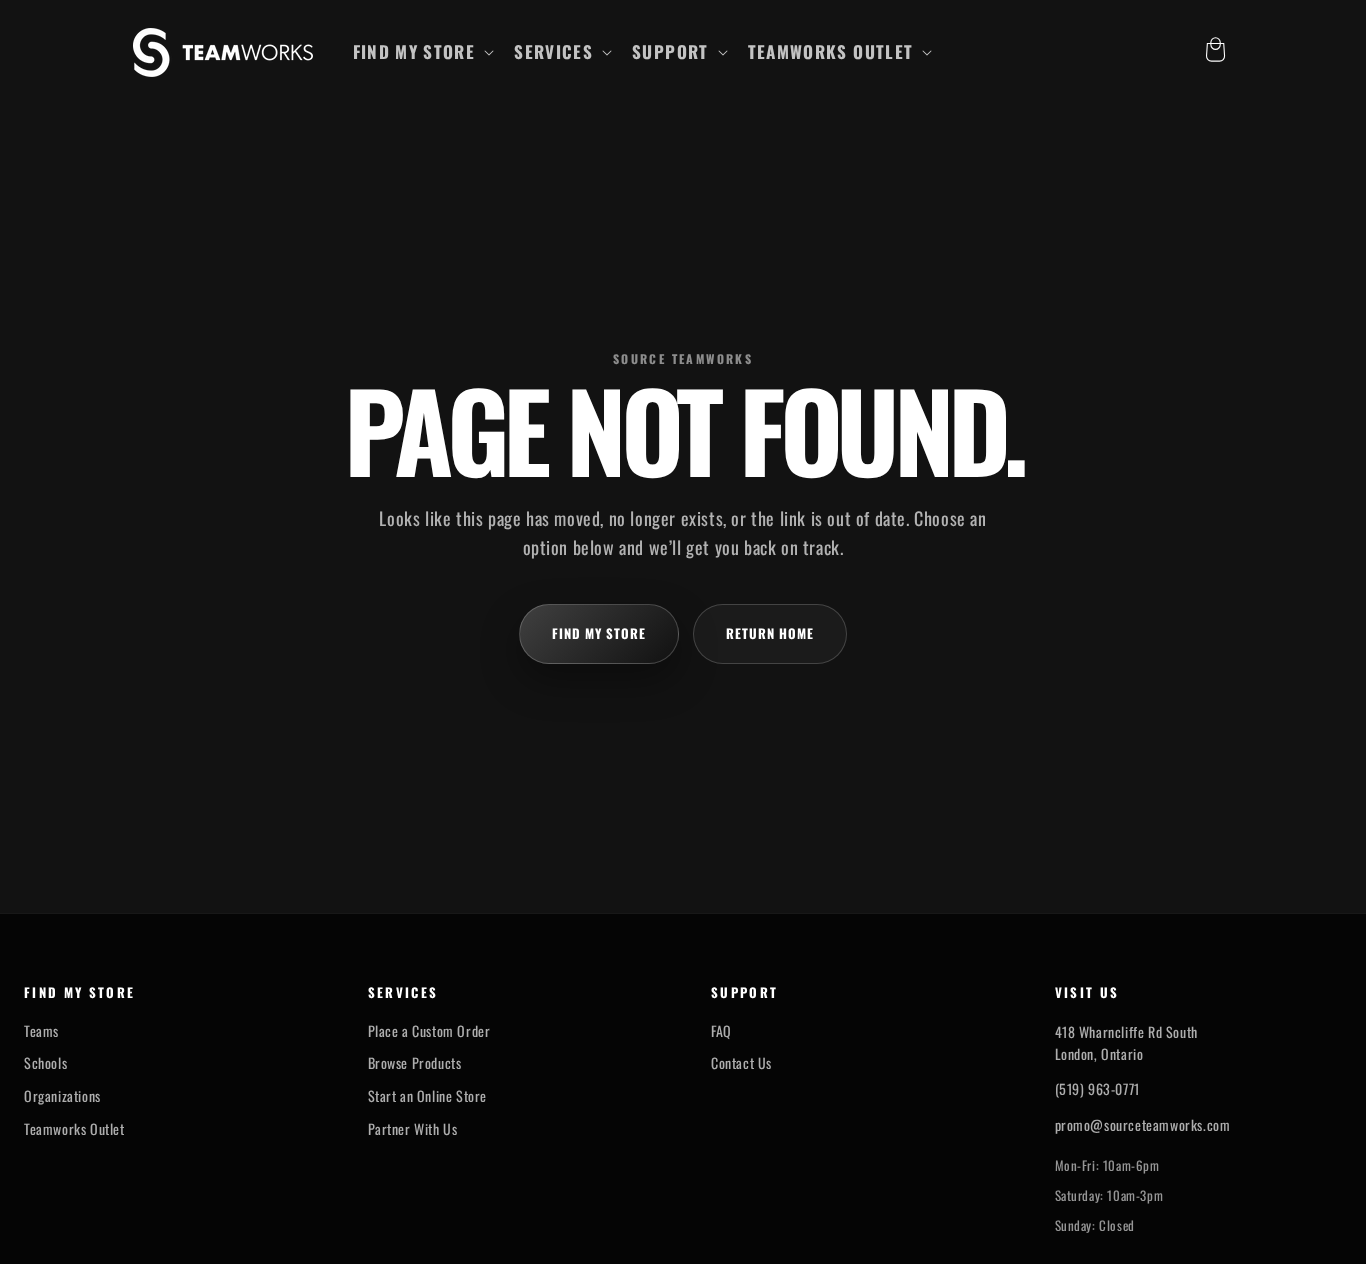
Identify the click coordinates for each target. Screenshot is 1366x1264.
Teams (41, 1031)
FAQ (721, 1031)
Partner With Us (413, 1129)
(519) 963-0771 (1097, 1088)
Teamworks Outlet (74, 1129)
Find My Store (599, 633)
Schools (45, 1063)
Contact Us (741, 1063)
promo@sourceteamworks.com (1143, 1124)
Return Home (770, 633)
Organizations (62, 1096)
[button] (422, 52)
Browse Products (415, 1063)
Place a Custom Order (429, 1031)
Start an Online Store (428, 1096)
